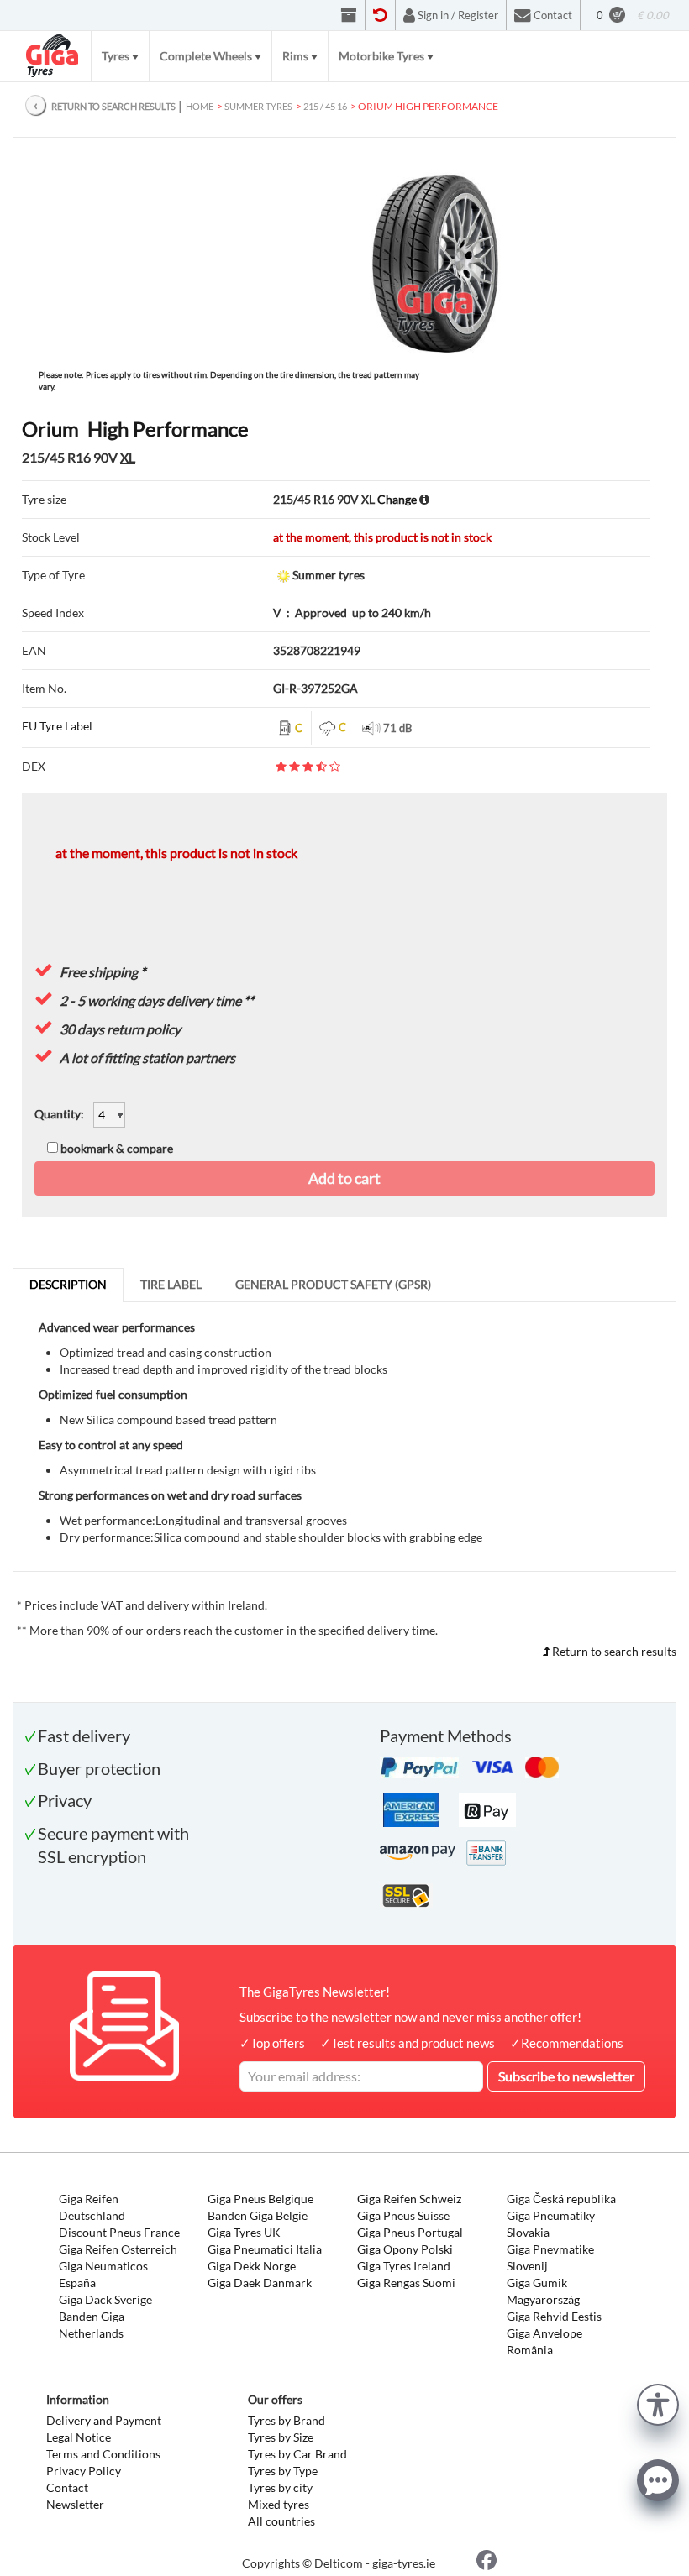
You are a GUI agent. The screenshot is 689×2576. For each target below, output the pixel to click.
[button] (658, 2403)
